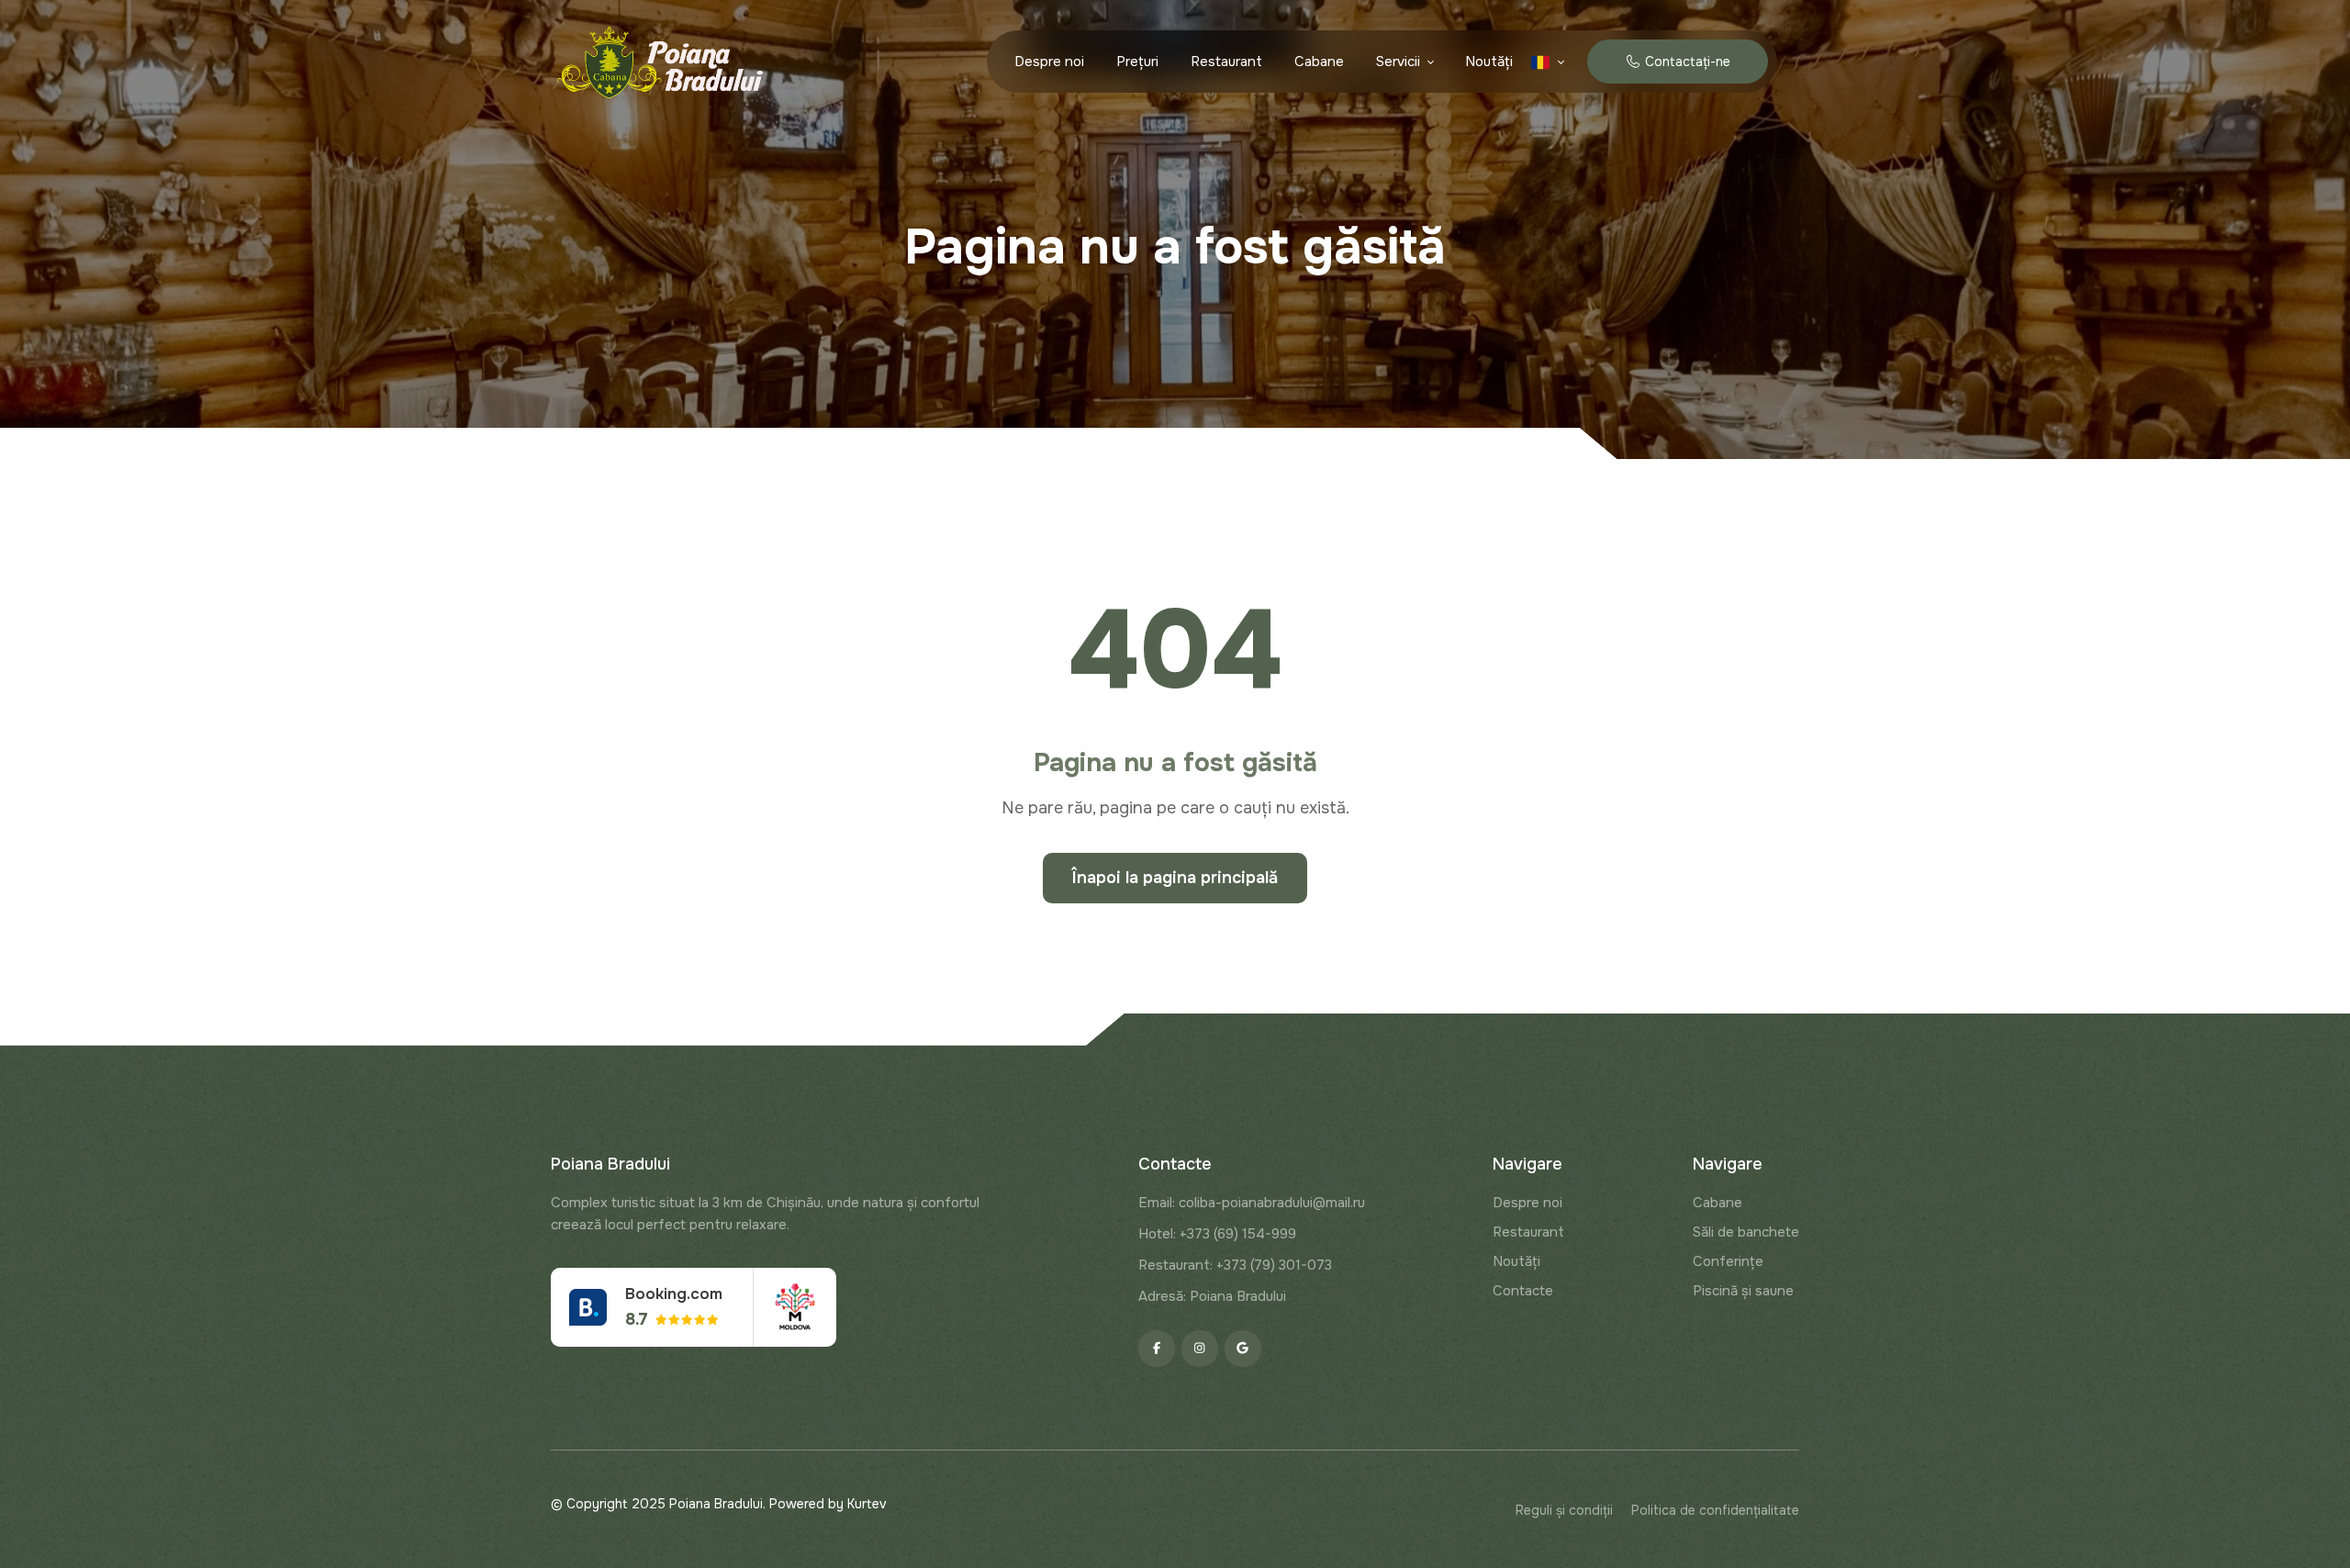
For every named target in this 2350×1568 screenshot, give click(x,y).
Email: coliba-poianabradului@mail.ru (1252, 1203)
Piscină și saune (1743, 1291)
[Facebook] (1157, 1349)
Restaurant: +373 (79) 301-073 (1235, 1265)
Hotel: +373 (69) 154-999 (1217, 1234)
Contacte (1523, 1291)
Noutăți (1489, 62)
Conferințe (1728, 1261)
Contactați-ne (1685, 62)
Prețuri (1137, 62)
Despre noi (1049, 62)
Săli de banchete (1746, 1232)
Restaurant (1226, 62)
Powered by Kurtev (828, 1504)
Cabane (1319, 62)
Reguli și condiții (1564, 1510)
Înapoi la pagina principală (1175, 878)
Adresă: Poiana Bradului (1212, 1296)
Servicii (1398, 62)
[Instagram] (1200, 1349)
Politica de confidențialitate (1715, 1510)
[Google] (1243, 1349)
